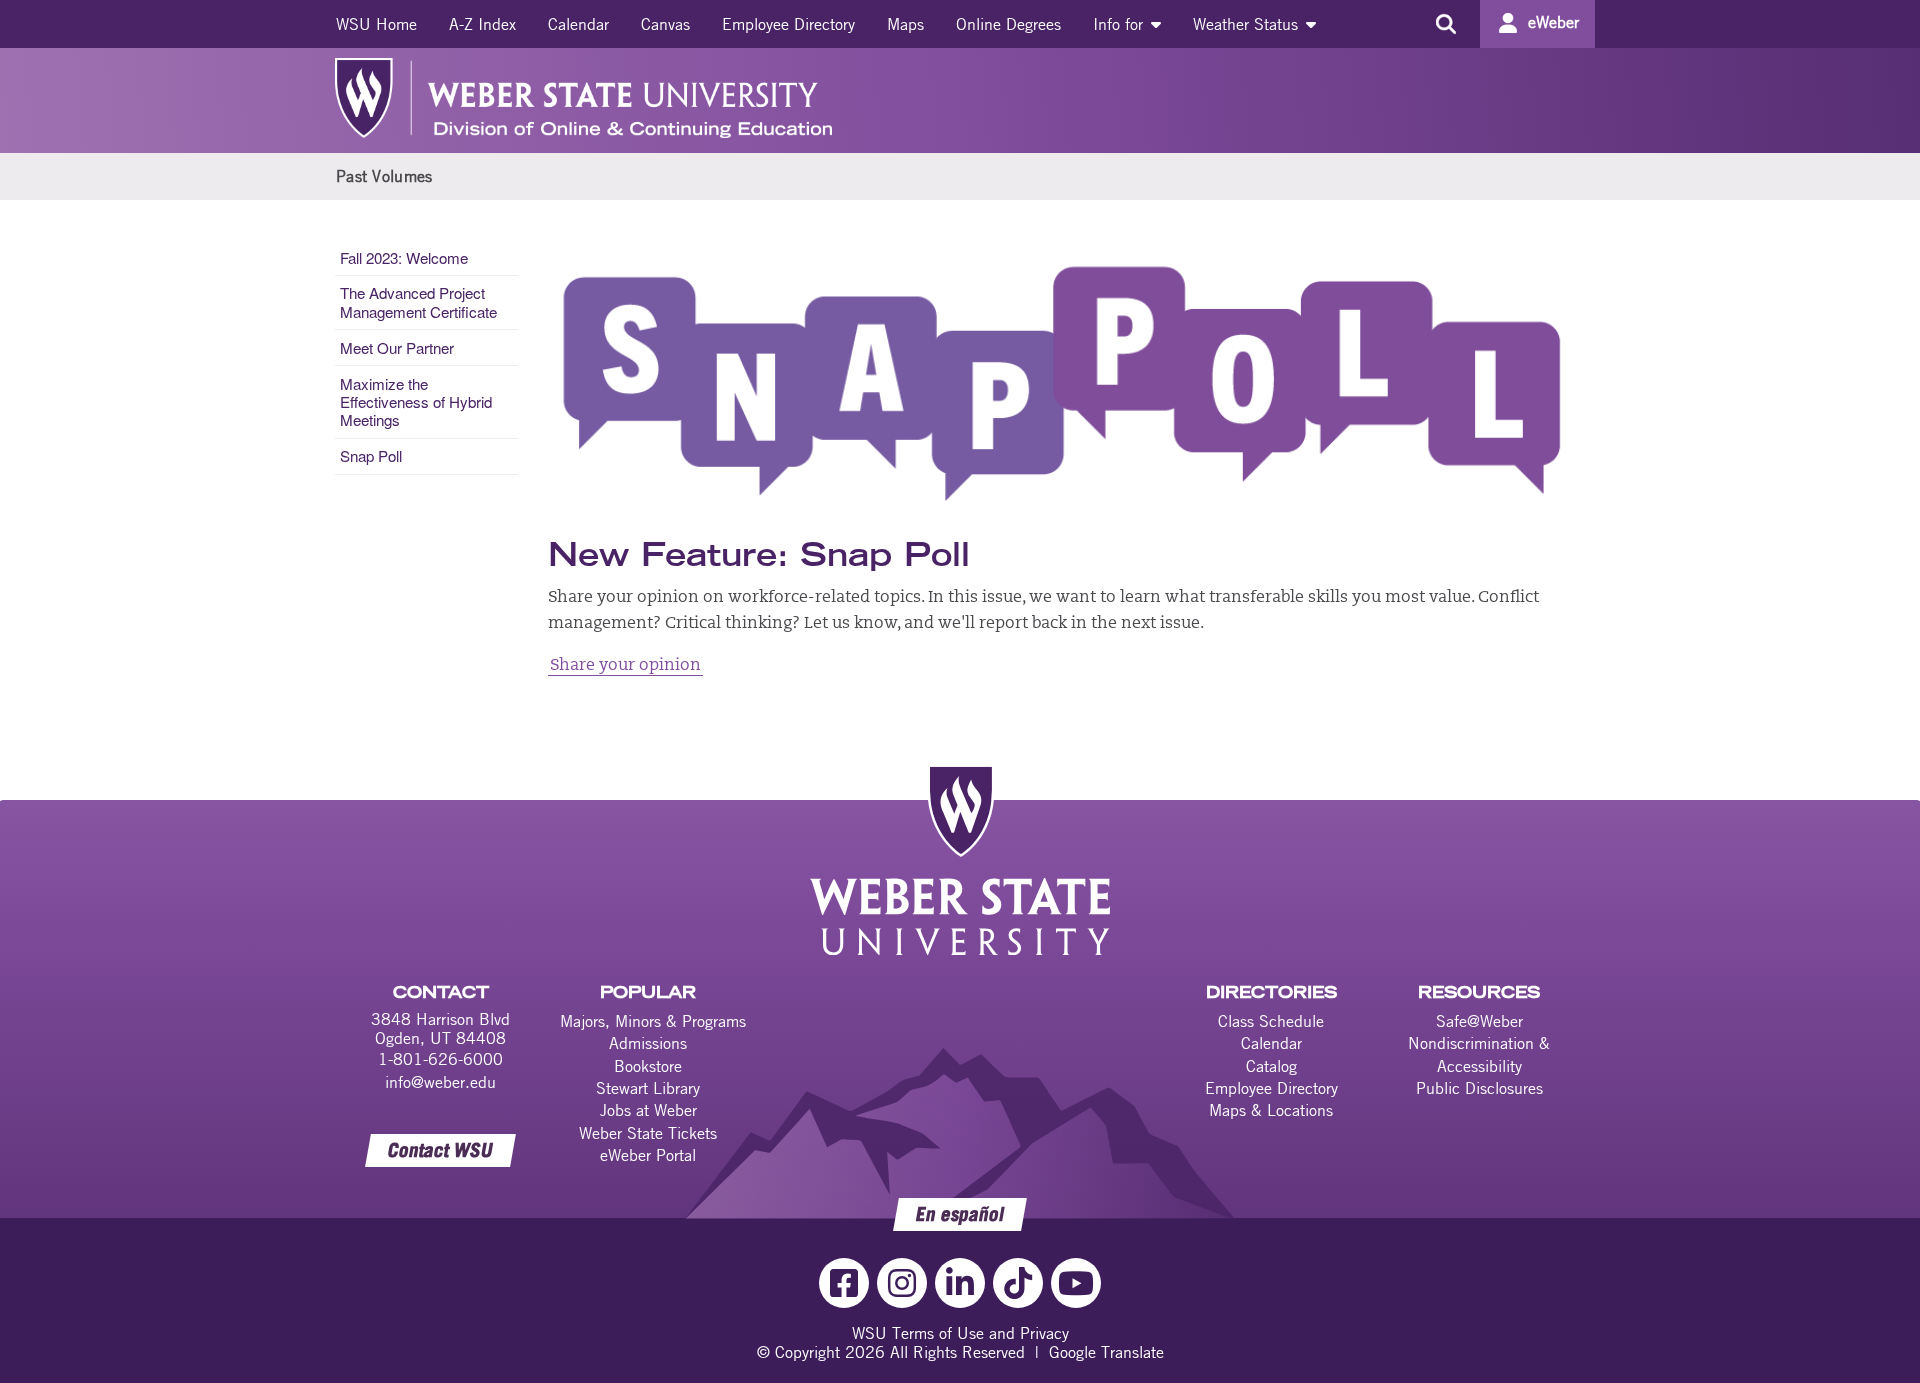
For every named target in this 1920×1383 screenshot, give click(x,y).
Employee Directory (788, 24)
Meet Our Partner (397, 347)
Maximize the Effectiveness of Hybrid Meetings (416, 401)
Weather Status (1248, 24)
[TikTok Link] (1018, 1283)
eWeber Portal (648, 1155)
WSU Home (376, 24)
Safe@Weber (1479, 1021)
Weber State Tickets (648, 1133)
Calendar (578, 24)
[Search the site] (1445, 24)
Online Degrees (1008, 24)
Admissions (648, 1043)
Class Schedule (1271, 1021)
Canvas (665, 24)
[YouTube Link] (1076, 1283)
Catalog (1271, 1066)
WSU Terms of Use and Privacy (960, 1333)
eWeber (1553, 22)
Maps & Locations (1271, 1110)
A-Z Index (482, 24)
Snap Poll (371, 455)
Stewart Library (648, 1088)
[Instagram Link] (902, 1283)
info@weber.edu (440, 1082)
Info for (1120, 24)
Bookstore (648, 1066)
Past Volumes (384, 176)
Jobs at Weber (648, 1110)
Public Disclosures (1479, 1088)
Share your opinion (625, 666)
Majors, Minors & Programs (653, 1021)
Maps (905, 24)
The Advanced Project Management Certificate (418, 301)
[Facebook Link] (844, 1283)
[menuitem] (376, 24)
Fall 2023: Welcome (404, 257)
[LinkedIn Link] (960, 1283)
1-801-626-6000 (440, 1059)
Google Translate (1106, 1352)
